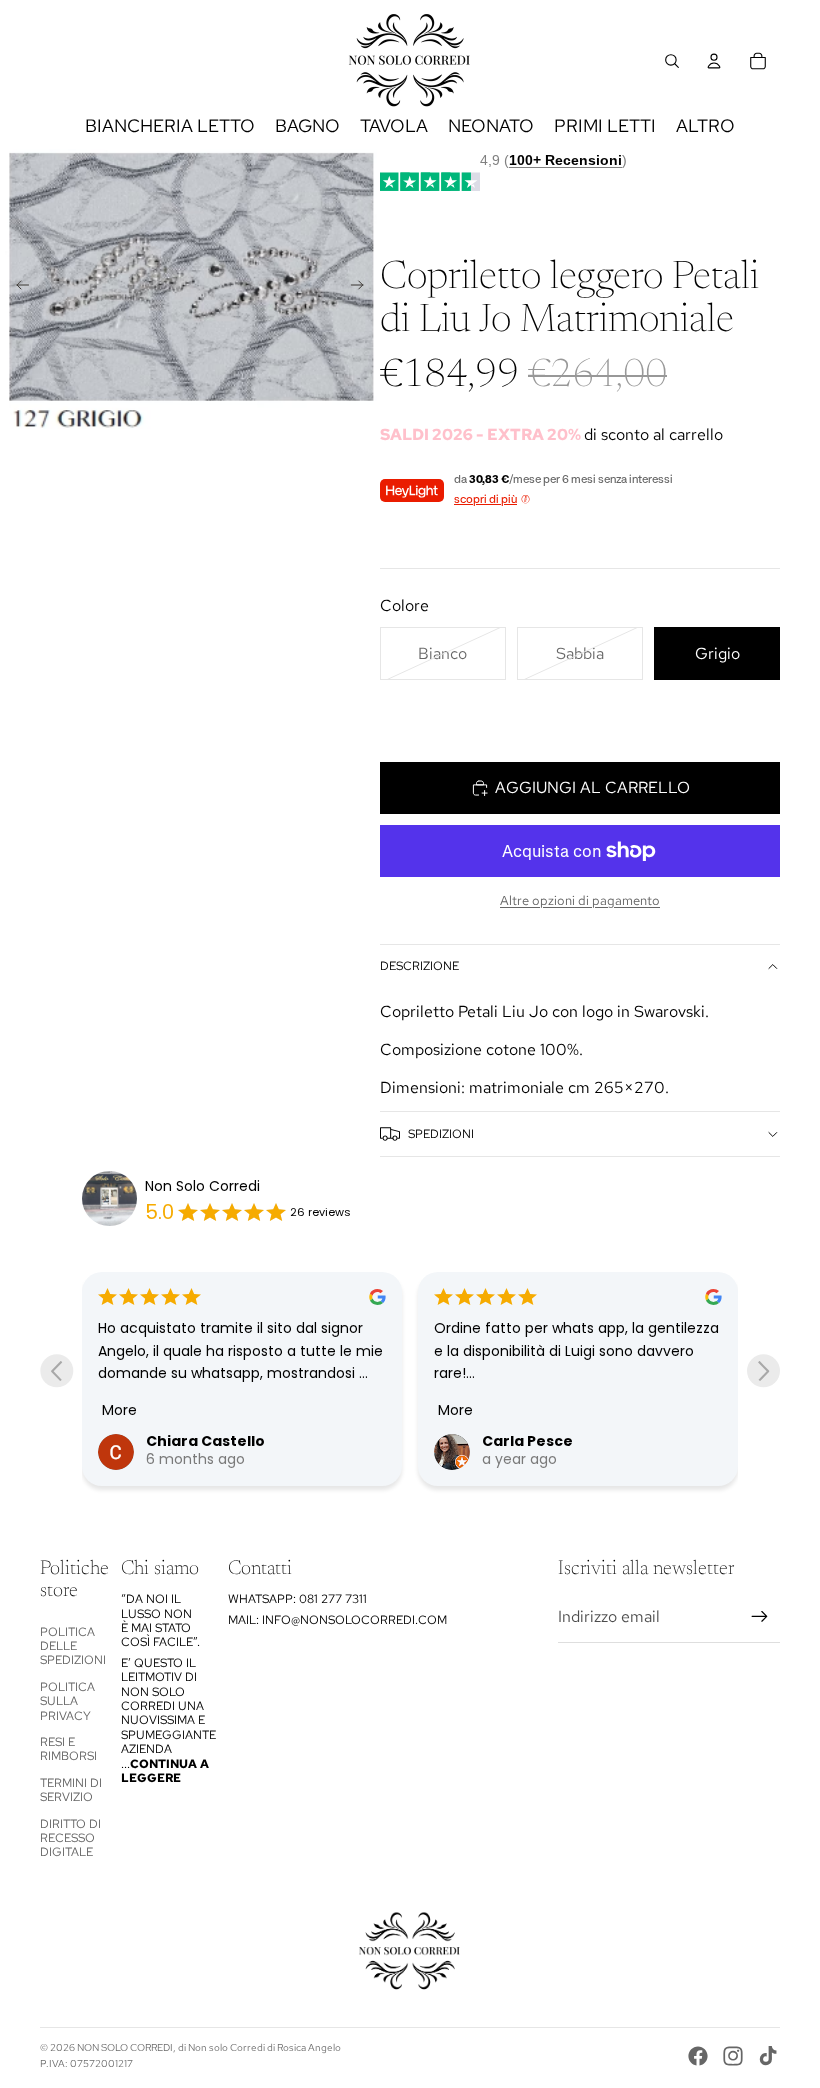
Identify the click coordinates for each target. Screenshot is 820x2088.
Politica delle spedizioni (73, 1646)
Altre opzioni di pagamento (580, 900)
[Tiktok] (768, 2056)
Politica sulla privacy (67, 1701)
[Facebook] (698, 2056)
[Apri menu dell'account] (714, 61)
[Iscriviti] (760, 1617)
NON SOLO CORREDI (125, 2047)
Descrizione (419, 966)
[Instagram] (733, 2056)
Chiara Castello (205, 1441)
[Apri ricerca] (672, 61)
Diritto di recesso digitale (70, 1838)
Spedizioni (441, 1134)
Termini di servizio (71, 1790)
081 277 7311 (333, 1599)
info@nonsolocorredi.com (354, 1620)
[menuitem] (705, 126)
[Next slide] (763, 1370)
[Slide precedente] (16, 289)
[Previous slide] (56, 1370)
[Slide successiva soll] (363, 289)
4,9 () (553, 160)
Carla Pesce (527, 1441)
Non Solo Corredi (202, 1186)
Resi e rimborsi (68, 1749)
